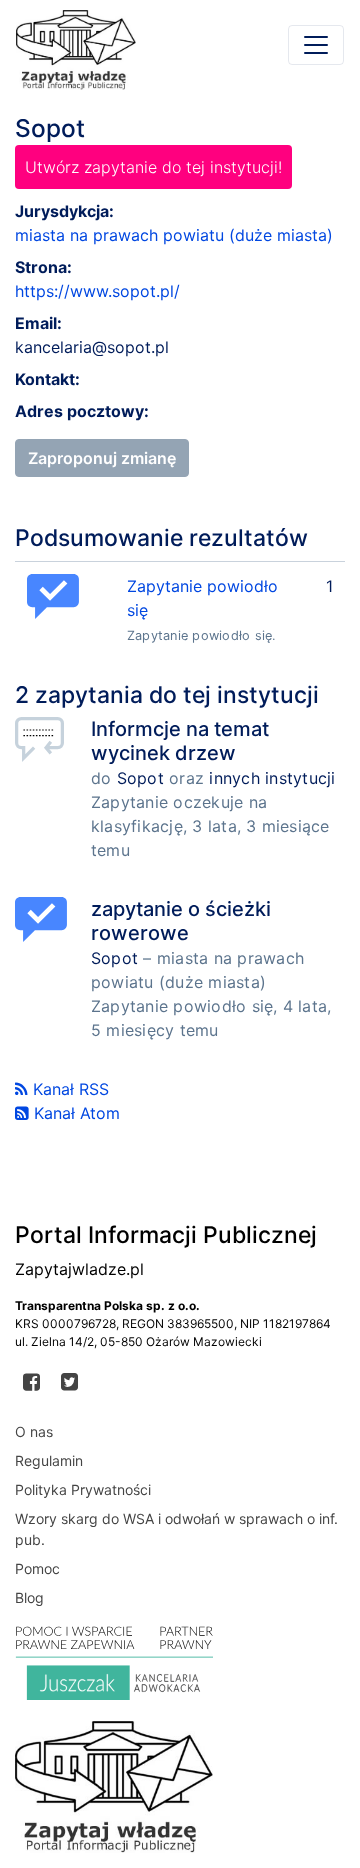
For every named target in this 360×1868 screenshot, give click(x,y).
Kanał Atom (74, 1113)
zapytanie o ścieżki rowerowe (181, 921)
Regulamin (49, 1460)
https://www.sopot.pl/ (97, 291)
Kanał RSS (68, 1089)
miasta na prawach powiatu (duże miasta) (174, 235)
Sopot (140, 778)
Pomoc (37, 1568)
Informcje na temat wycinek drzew (180, 741)
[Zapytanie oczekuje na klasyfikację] (45, 739)
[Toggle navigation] (316, 45)
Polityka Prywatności (83, 1489)
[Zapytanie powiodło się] (45, 919)
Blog (29, 1597)
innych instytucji (272, 778)
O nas (34, 1431)
